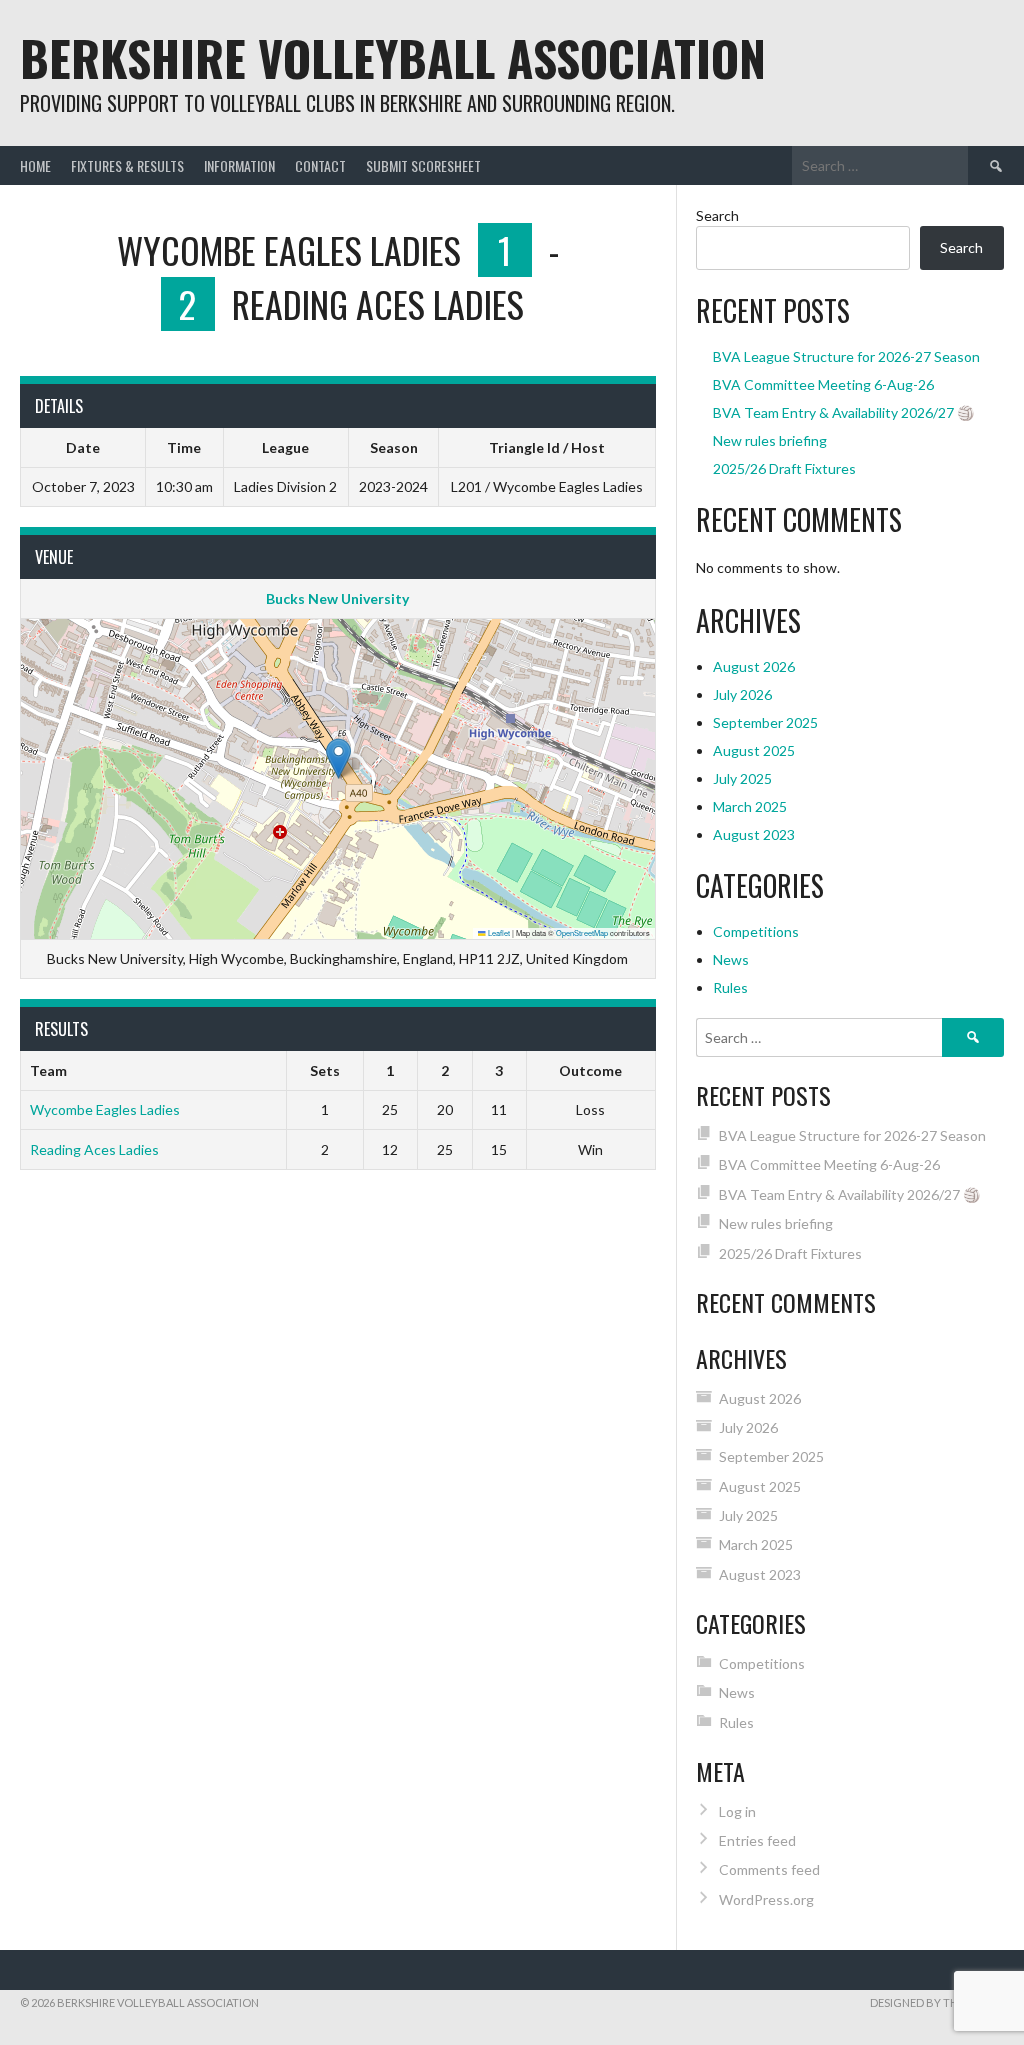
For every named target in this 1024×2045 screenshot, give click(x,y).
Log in (737, 1811)
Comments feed (769, 1869)
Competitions (756, 931)
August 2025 (754, 750)
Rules (730, 987)
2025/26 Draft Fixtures (784, 468)
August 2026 (754, 666)
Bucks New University (337, 598)
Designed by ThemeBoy (937, 2002)
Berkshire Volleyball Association (393, 57)
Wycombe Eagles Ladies (105, 1109)
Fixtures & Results (127, 165)
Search (717, 215)
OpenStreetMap (582, 932)
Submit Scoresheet (423, 165)
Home (35, 165)
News (731, 959)
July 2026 (742, 694)
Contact (320, 165)
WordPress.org (766, 1899)
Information (239, 165)
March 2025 (750, 806)
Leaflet (498, 932)
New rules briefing (770, 440)
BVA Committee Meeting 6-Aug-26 (823, 384)
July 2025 (742, 778)
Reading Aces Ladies (94, 1149)
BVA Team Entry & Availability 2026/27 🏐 (843, 412)
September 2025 (765, 722)
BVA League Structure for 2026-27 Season (846, 356)
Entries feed (757, 1840)
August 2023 (754, 834)
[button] (338, 758)
